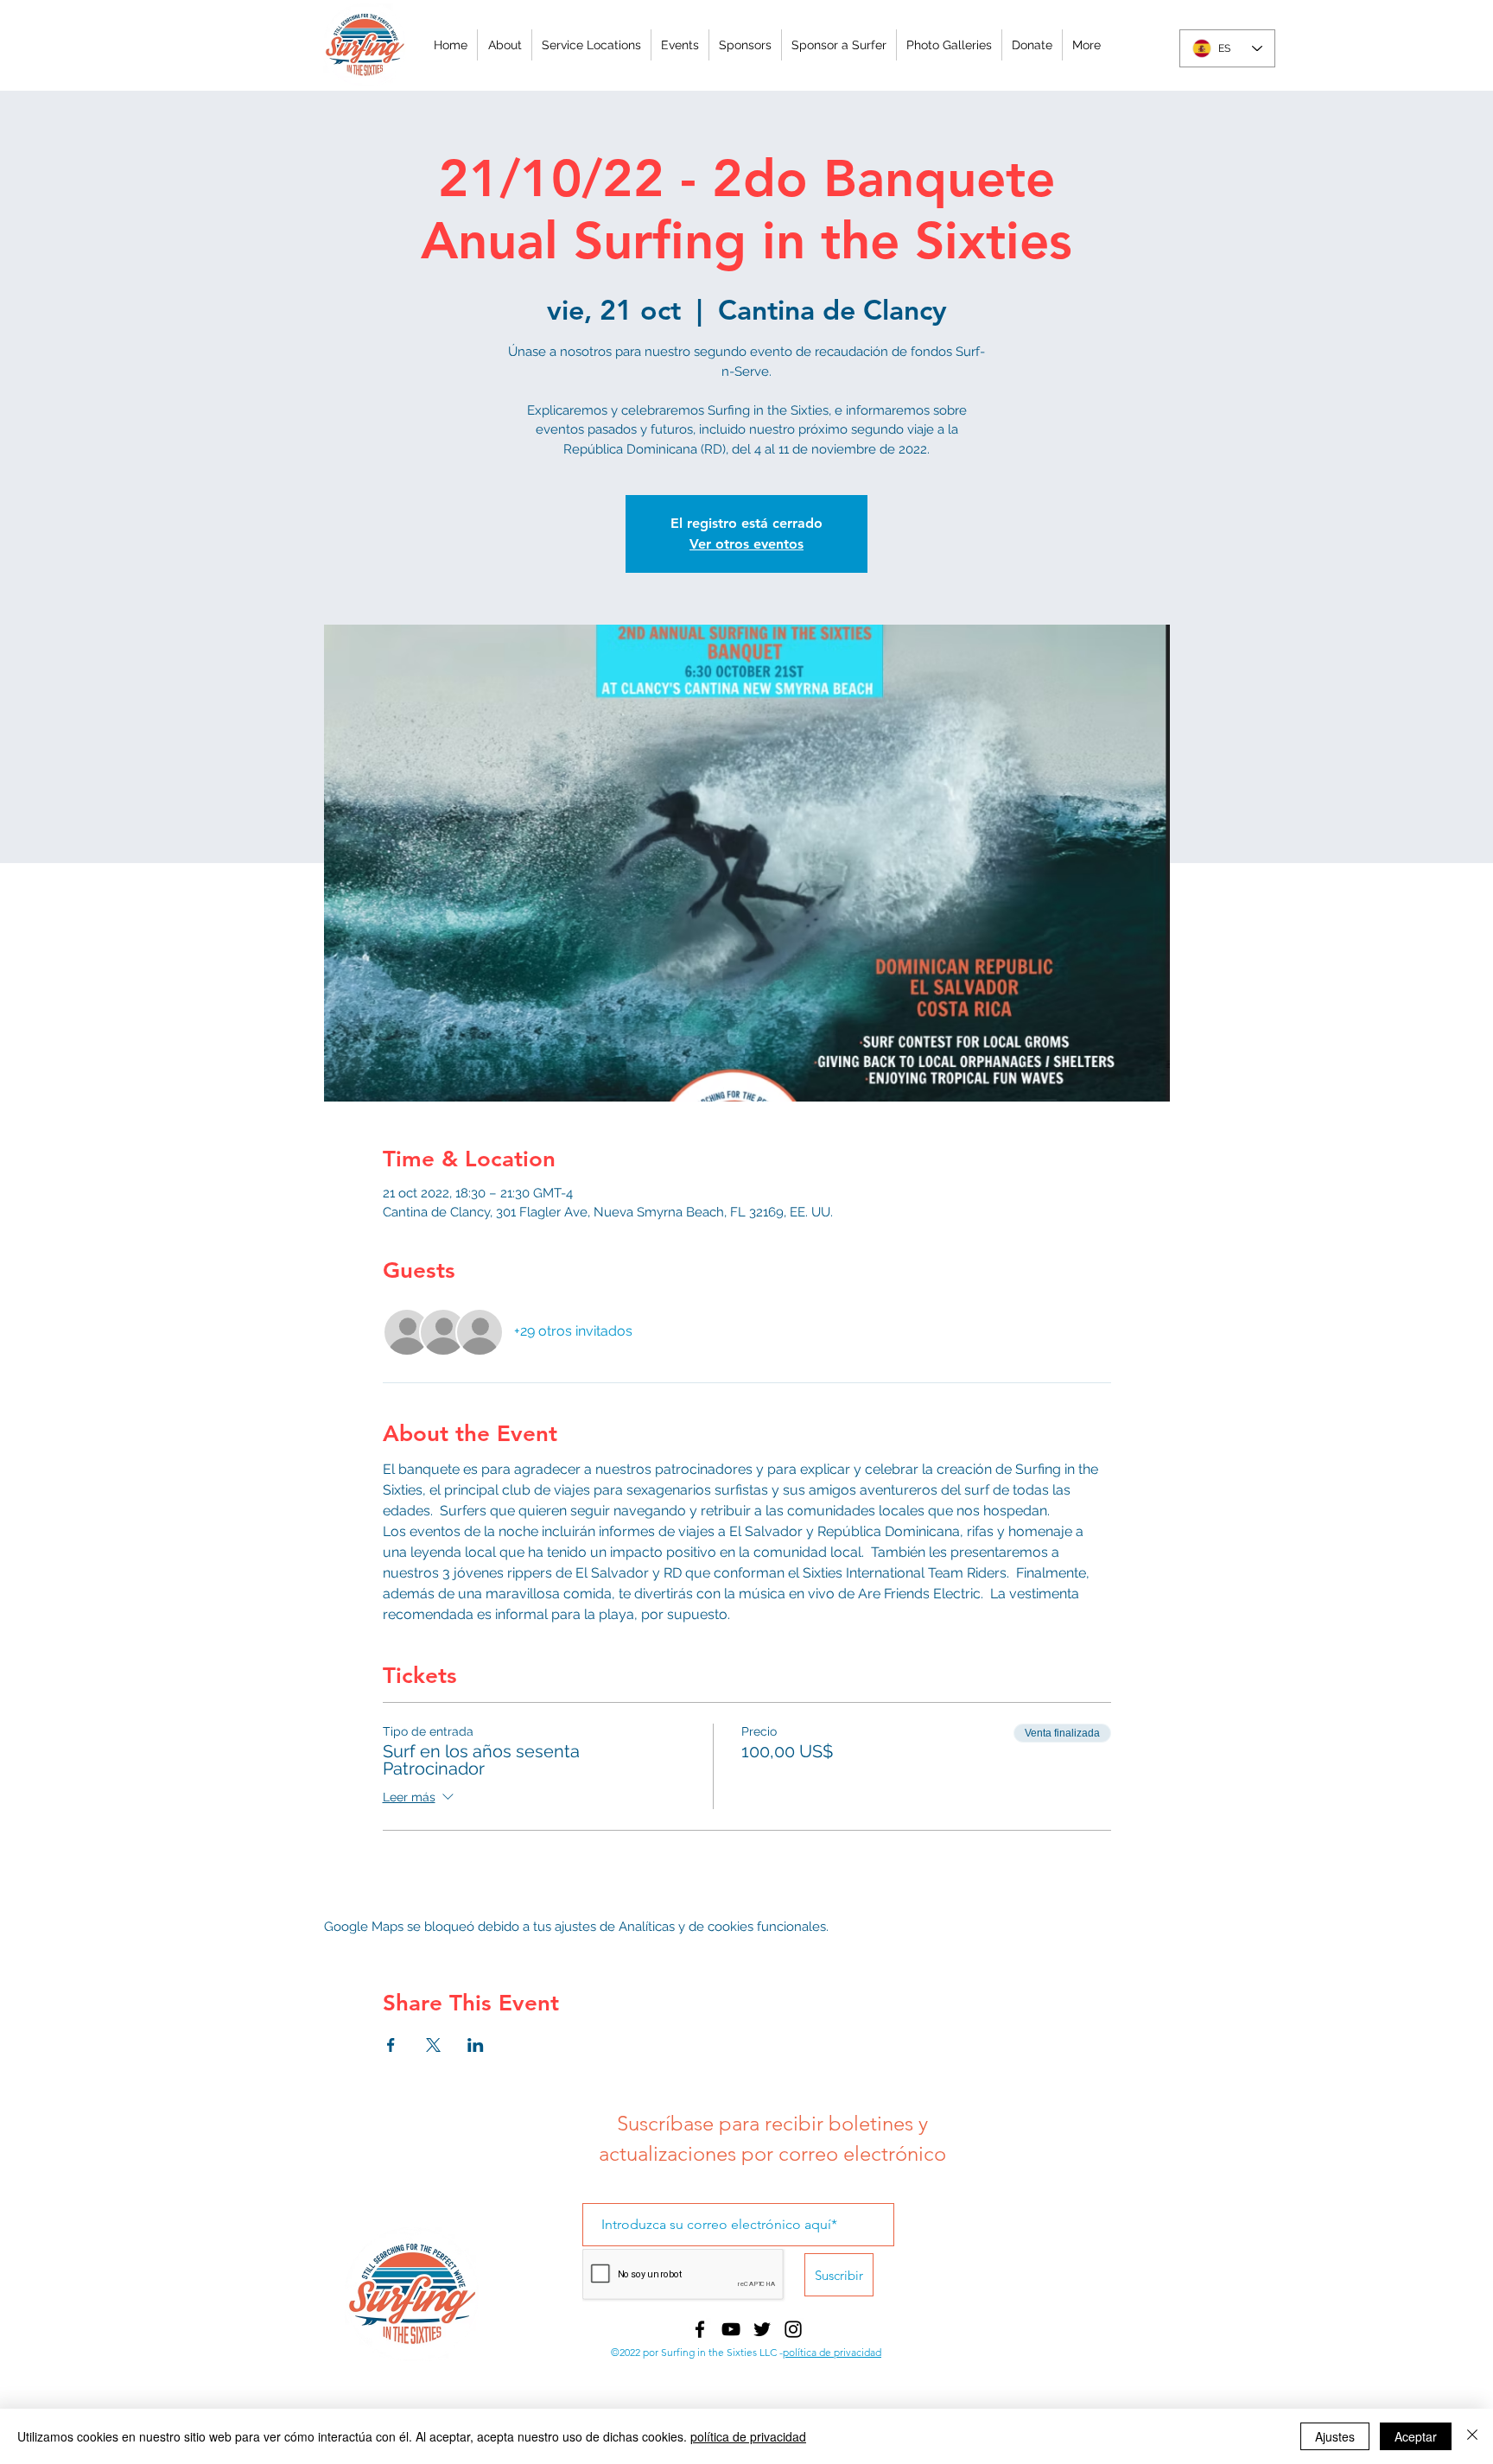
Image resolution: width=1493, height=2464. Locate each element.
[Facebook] (700, 2329)
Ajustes (1335, 2436)
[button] (680, 45)
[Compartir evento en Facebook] (391, 2045)
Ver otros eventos (746, 544)
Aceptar (1416, 2436)
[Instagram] (793, 2329)
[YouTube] (731, 2329)
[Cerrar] (1472, 2436)
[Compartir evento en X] (433, 2045)
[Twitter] (762, 2329)
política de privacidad (832, 2352)
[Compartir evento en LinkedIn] (476, 2045)
